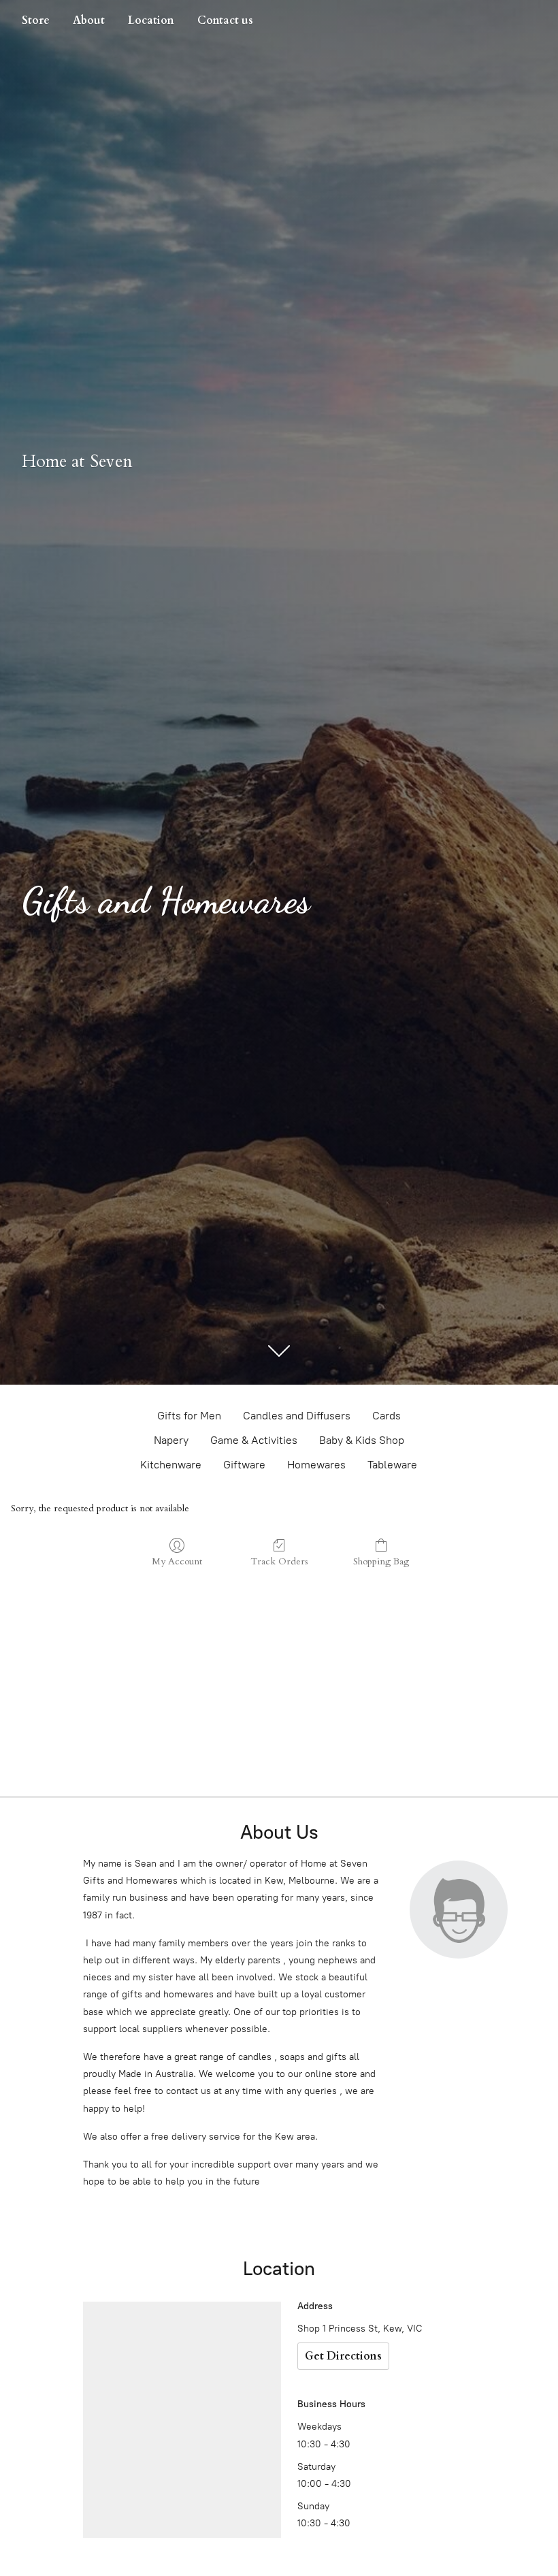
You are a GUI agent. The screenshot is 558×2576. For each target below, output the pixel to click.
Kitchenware (171, 1465)
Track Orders (279, 1561)
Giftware (244, 1465)
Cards (387, 1416)
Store (36, 20)
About (89, 20)
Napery (171, 1440)
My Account (177, 1561)
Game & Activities (254, 1440)
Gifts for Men (189, 1416)
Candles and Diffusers (297, 1416)
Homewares (316, 1465)
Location (151, 20)
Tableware (392, 1465)
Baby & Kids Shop (362, 1440)
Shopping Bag (381, 1561)
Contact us (225, 20)
